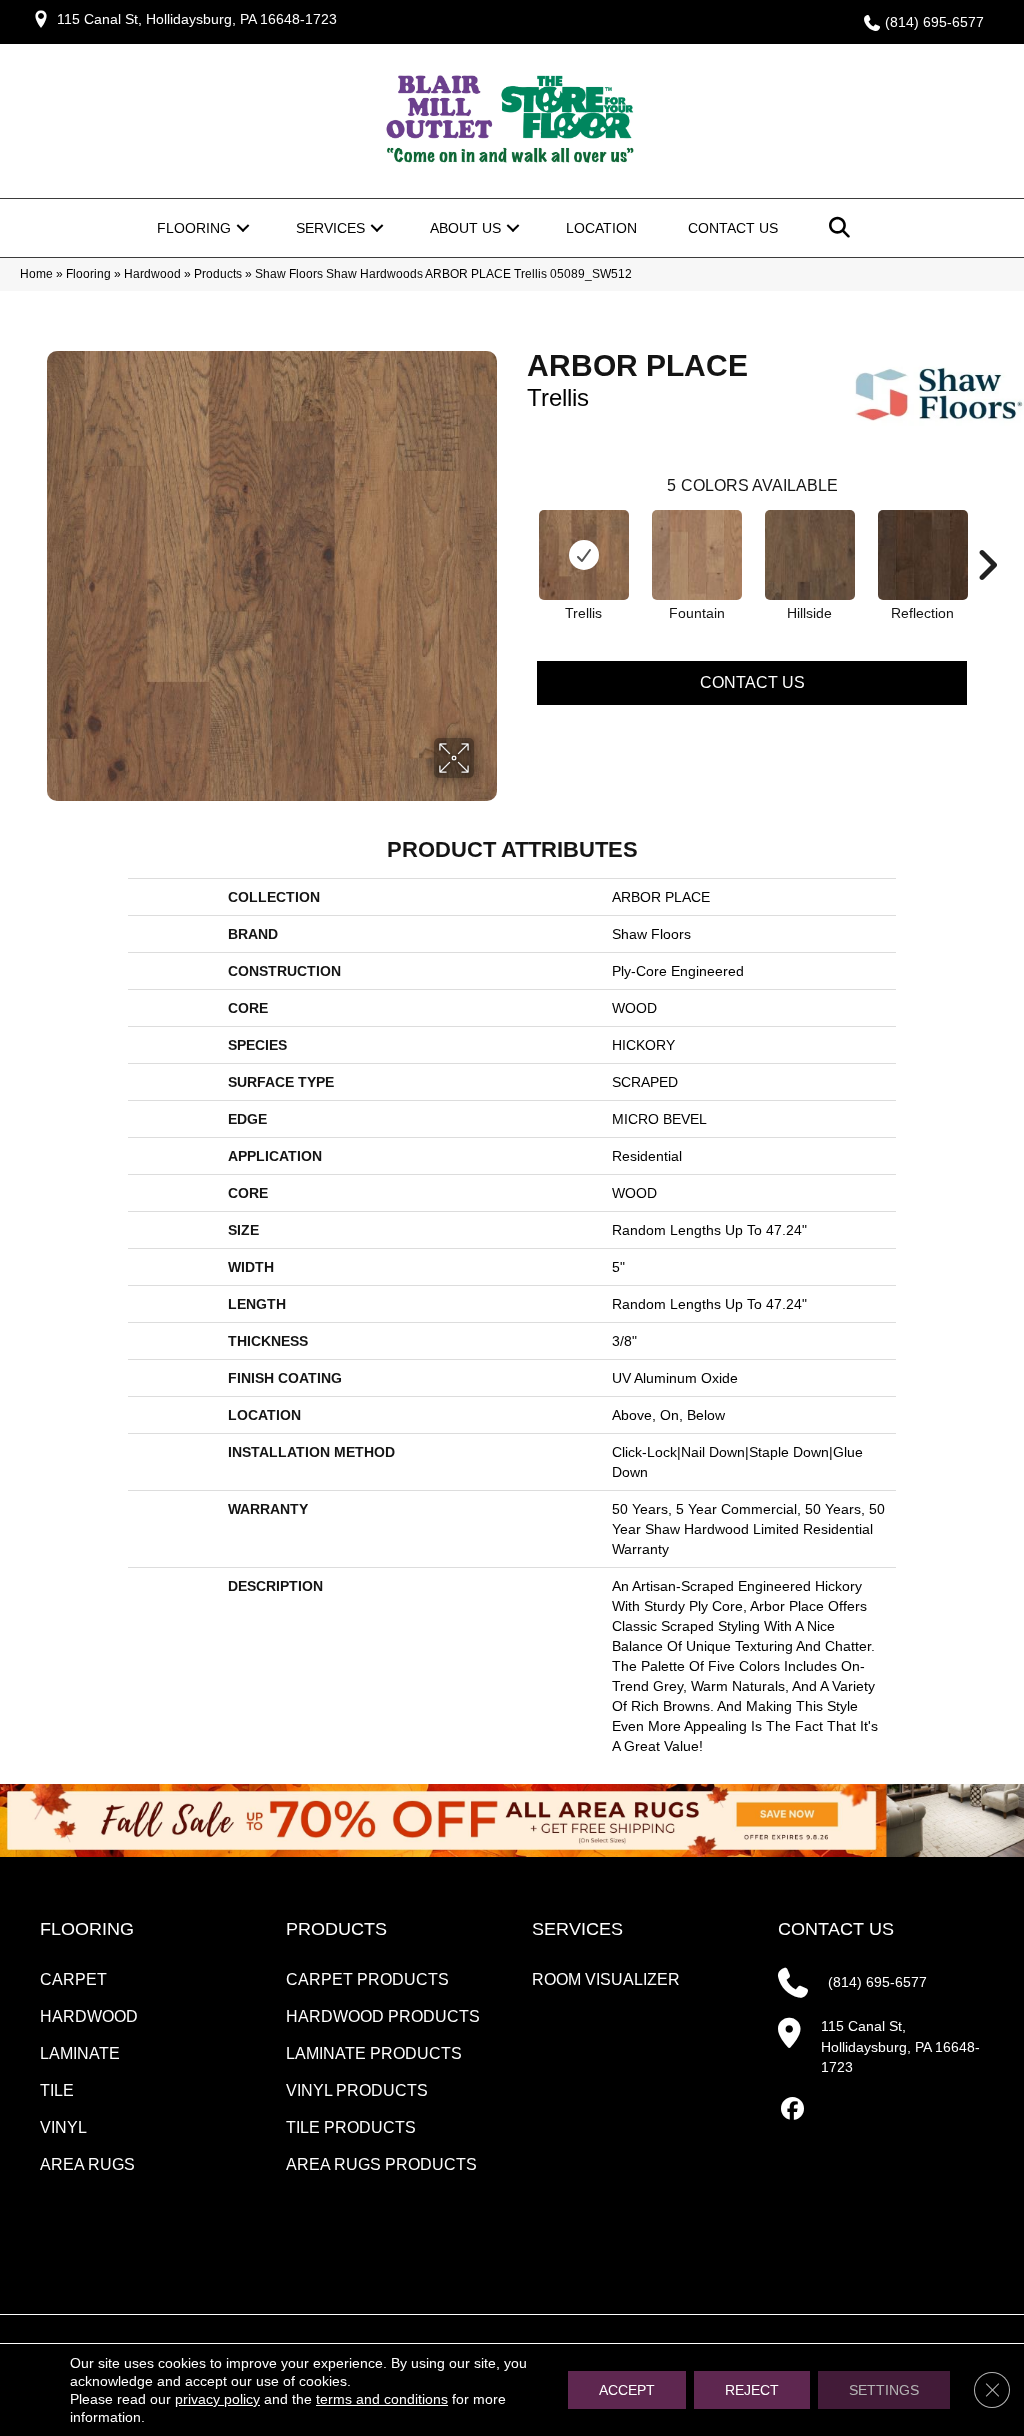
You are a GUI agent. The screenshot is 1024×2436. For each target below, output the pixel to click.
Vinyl (63, 2127)
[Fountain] (697, 555)
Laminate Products (374, 2053)
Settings (884, 2390)
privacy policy (217, 2399)
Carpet (73, 1979)
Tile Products (351, 2127)
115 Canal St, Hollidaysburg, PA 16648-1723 (197, 19)
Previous (517, 535)
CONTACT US (836, 1929)
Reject (752, 2390)
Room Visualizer (606, 1979)
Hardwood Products (383, 2016)
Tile (57, 2090)
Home (36, 274)
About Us (465, 228)
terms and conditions (382, 2399)
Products (218, 274)
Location (601, 228)
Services (330, 228)
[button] (243, 228)
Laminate (80, 2053)
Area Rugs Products (381, 2164)
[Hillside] (810, 555)
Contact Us (733, 228)
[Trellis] (584, 555)
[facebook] (792, 2109)
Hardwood (152, 274)
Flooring (194, 228)
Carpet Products (367, 1979)
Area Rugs (87, 2164)
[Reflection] (923, 555)
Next (987, 535)
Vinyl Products (357, 2090)
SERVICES (577, 1929)
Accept (627, 2390)
